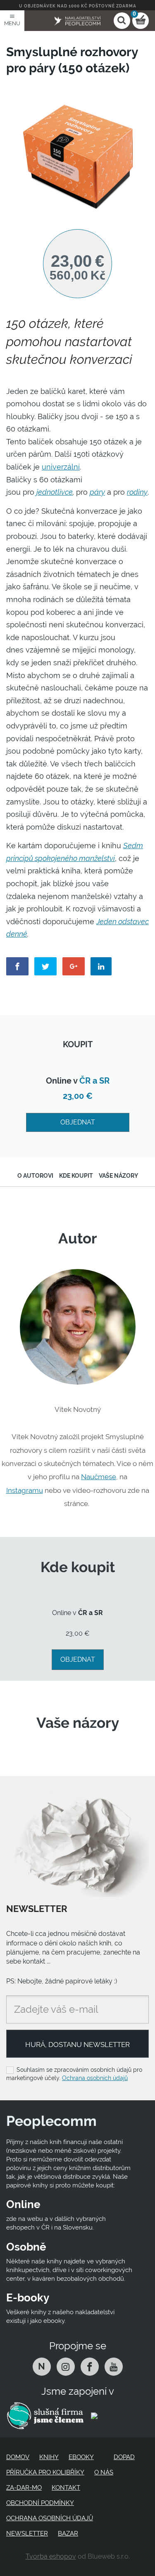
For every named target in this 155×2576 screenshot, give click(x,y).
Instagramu (25, 1490)
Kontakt (66, 2488)
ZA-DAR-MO (24, 2488)
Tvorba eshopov (51, 2556)
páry (97, 492)
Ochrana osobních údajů (95, 2078)
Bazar (68, 2533)
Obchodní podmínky (40, 2503)
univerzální (61, 467)
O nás (104, 2472)
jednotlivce (55, 492)
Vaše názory (118, 1176)
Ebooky (81, 2457)
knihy (49, 2457)
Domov (18, 2457)
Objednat (78, 1122)
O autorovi (35, 1176)
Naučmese (99, 1477)
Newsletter (27, 2533)
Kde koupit (76, 1176)
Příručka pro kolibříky (45, 2472)
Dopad (124, 2457)
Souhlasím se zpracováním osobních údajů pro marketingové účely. (74, 2074)
